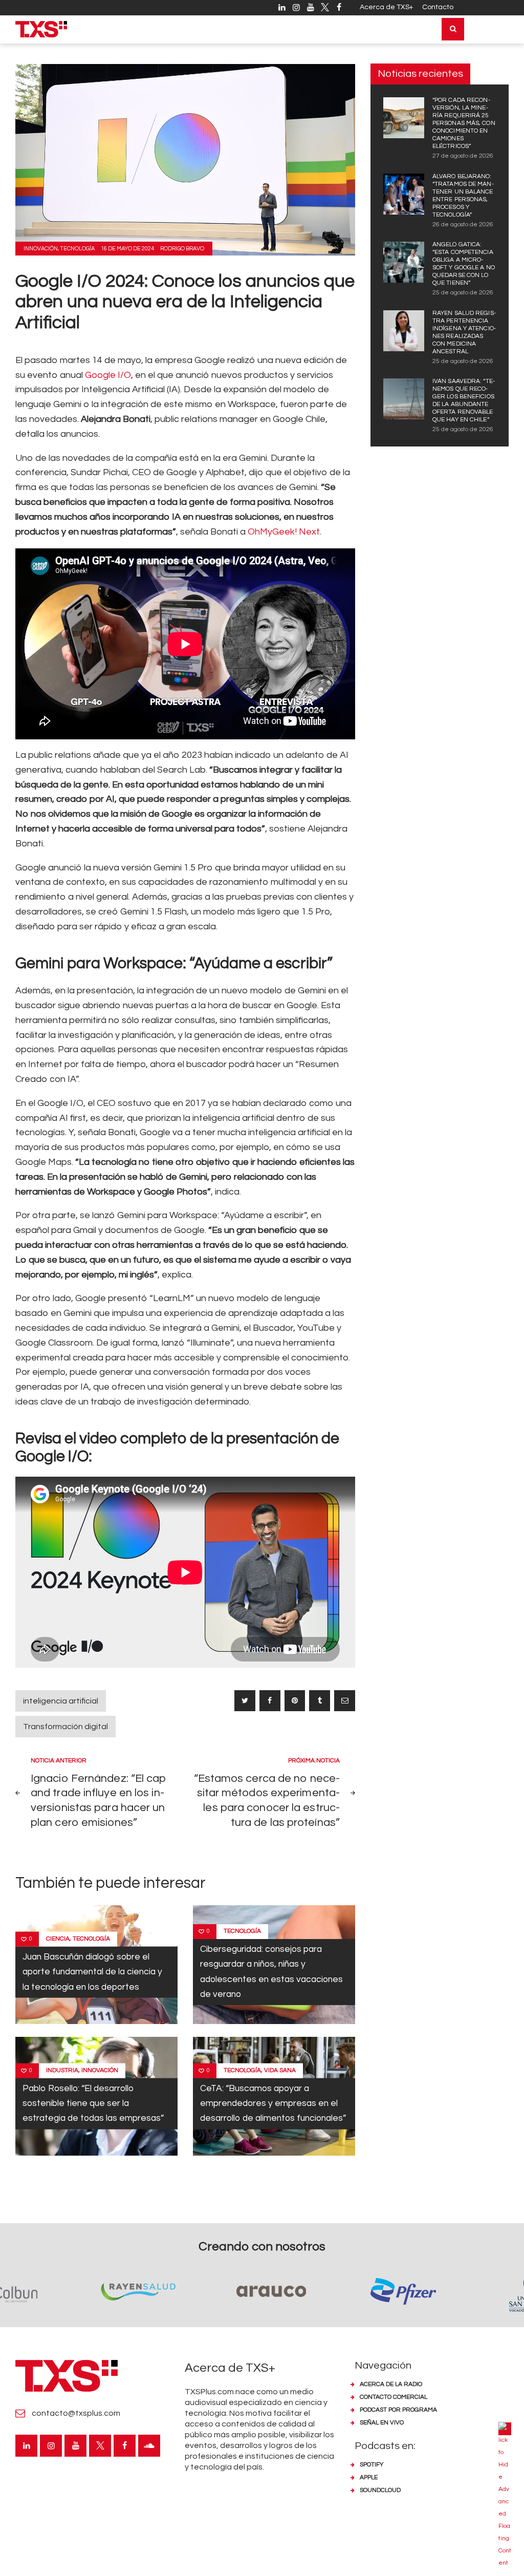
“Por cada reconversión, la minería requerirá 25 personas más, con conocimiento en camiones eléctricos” (464, 123)
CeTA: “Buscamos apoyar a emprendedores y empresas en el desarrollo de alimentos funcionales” (273, 2103)
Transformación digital (65, 1727)
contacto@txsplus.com (76, 2413)
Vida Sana (280, 2070)
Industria (62, 2070)
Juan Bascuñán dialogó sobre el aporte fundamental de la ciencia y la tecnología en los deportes (92, 1972)
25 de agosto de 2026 (463, 293)
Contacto (438, 7)
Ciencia (58, 1939)
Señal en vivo (382, 2423)
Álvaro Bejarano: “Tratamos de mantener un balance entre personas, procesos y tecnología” (463, 196)
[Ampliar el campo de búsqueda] (453, 29)
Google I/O (108, 375)
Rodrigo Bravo (182, 249)
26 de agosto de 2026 (463, 225)
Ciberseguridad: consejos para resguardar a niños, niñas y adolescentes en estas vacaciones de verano (271, 1972)
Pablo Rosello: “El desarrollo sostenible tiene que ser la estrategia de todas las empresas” (93, 2103)
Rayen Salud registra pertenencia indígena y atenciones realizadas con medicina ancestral (464, 332)
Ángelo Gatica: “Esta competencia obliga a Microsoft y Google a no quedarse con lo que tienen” (464, 264)
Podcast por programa (398, 2410)
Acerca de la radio (391, 2384)
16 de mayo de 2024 (127, 249)
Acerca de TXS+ (386, 7)
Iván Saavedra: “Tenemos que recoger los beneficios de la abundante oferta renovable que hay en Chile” (464, 400)
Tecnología (77, 249)
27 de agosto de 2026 (463, 156)
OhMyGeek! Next (284, 532)
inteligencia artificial (61, 1701)
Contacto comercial (394, 2397)
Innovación (41, 249)
